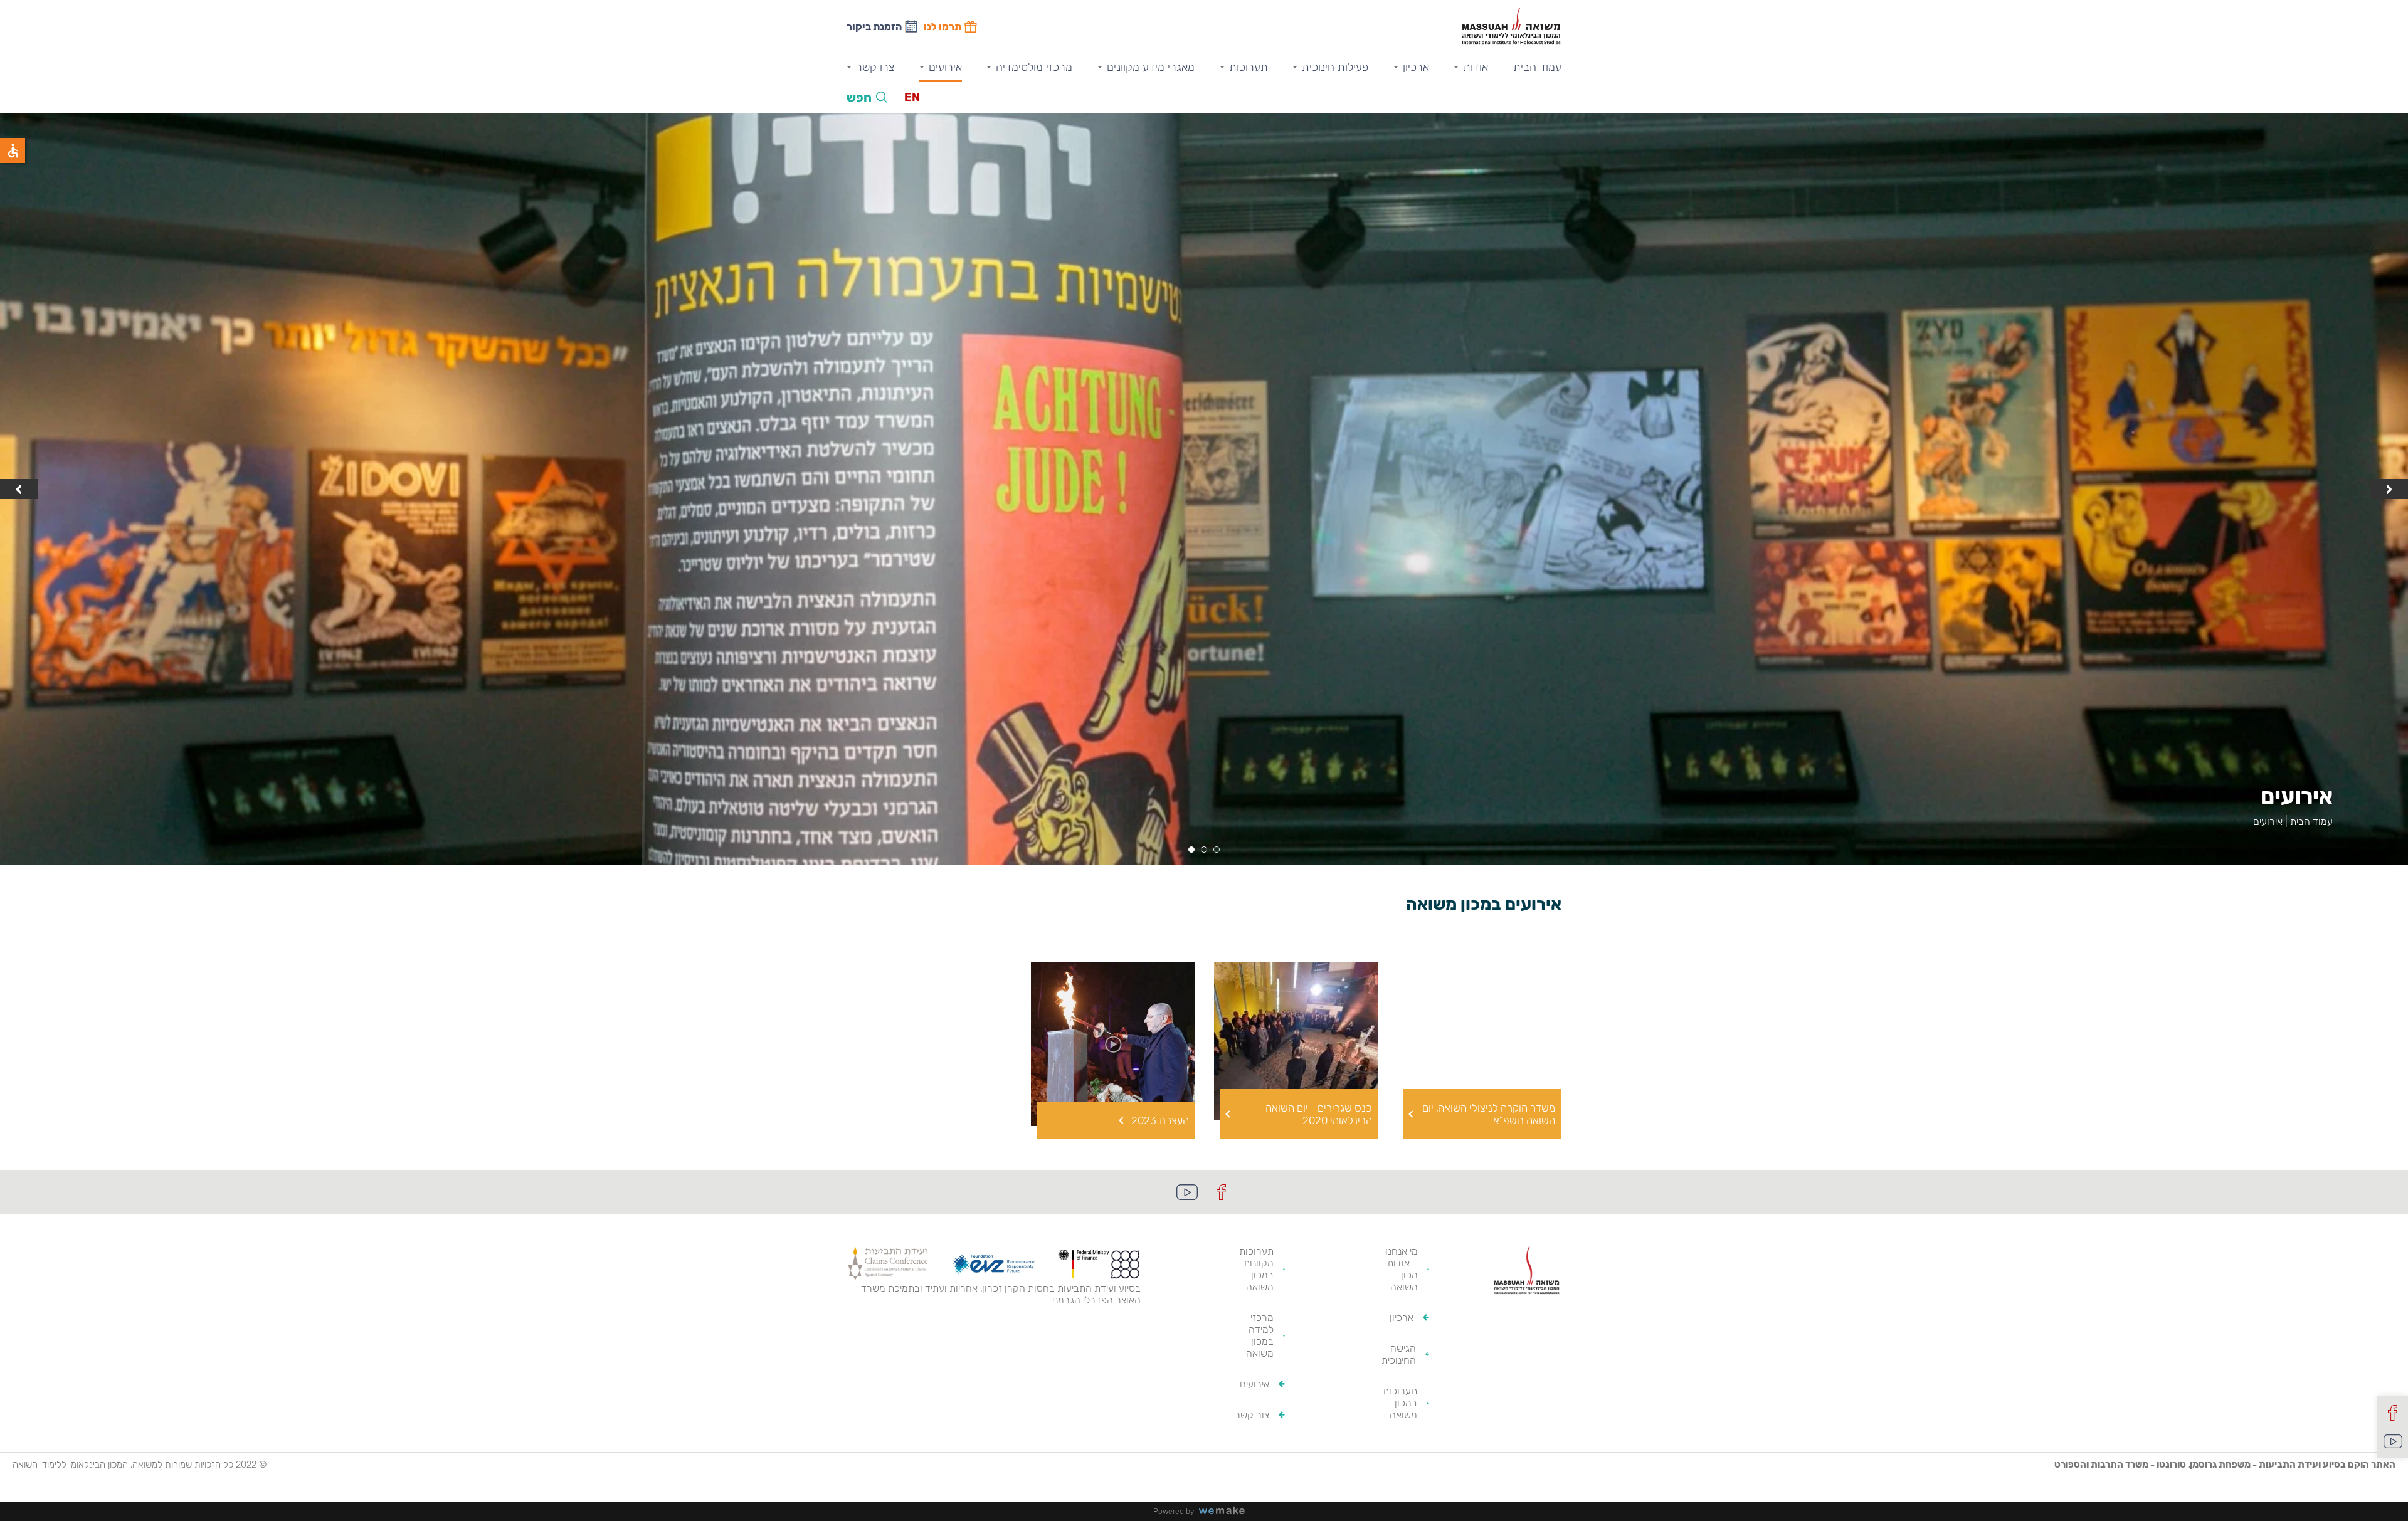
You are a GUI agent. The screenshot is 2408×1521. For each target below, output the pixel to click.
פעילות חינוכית (1335, 67)
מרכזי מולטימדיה (1034, 67)
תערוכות (1249, 67)
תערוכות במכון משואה (1400, 1403)
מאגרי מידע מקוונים (1151, 67)
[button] (1217, 850)
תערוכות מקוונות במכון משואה (1256, 1269)
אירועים (945, 67)
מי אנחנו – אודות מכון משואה (1402, 1269)
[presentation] (2389, 489)
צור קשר (1252, 1415)
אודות (1476, 67)
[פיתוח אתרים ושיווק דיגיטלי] (1227, 1511)
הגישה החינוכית (1399, 1354)
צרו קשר (875, 67)
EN (912, 97)
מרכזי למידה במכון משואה (1260, 1335)
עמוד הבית (1537, 67)
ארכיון (1416, 67)
